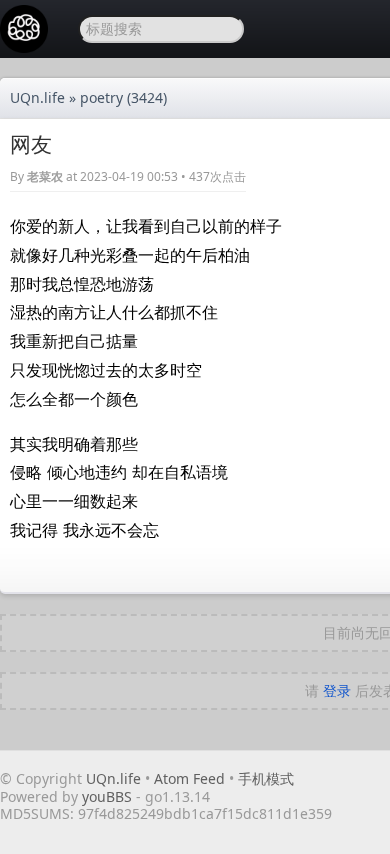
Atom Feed (189, 778)
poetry (101, 97)
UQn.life (37, 97)
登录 (337, 690)
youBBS (109, 796)
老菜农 (45, 176)
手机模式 (266, 778)
